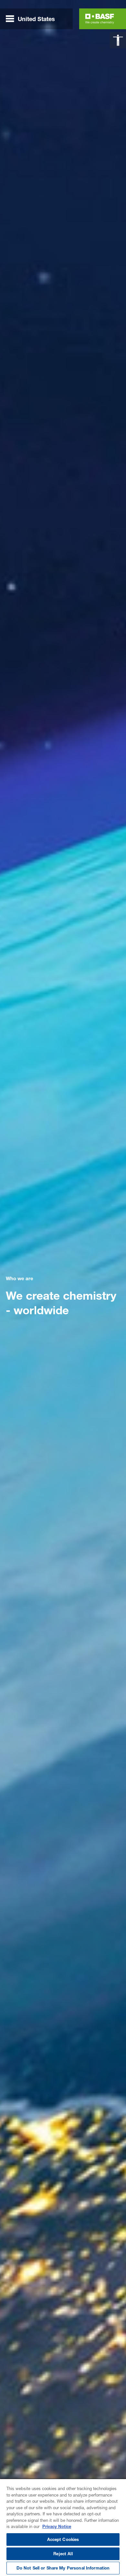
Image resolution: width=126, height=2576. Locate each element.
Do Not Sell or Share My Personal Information (63, 2568)
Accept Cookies (63, 2539)
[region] (63, 2527)
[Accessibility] (118, 40)
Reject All (63, 2554)
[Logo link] (100, 19)
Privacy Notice (57, 2526)
